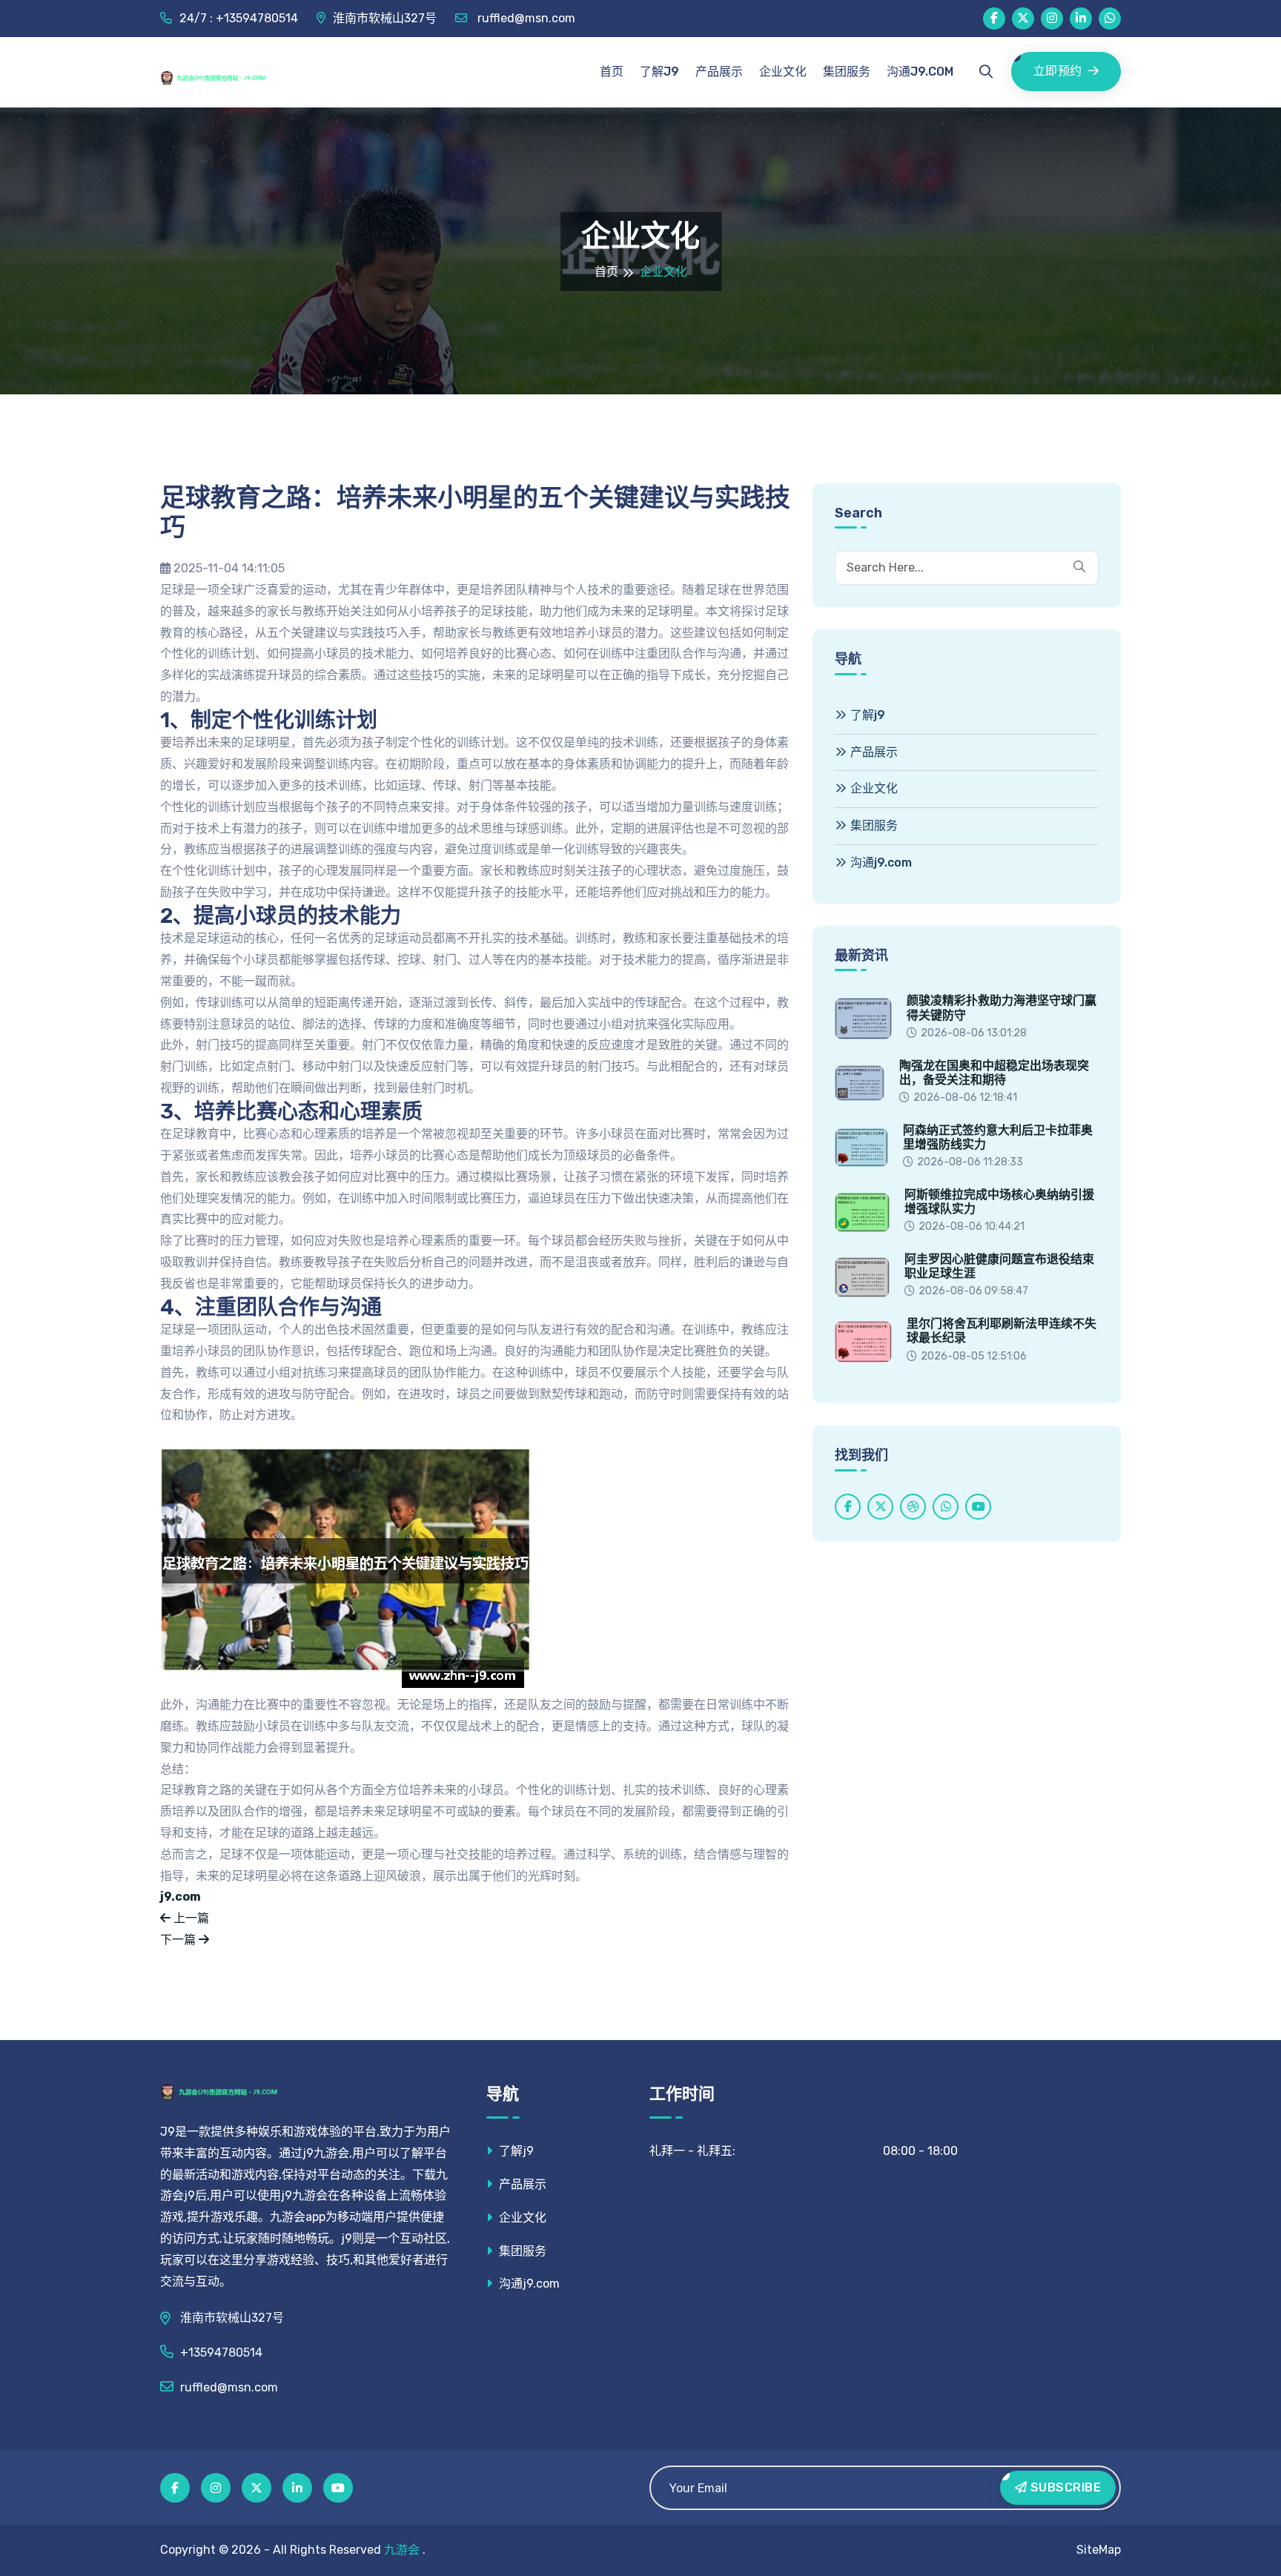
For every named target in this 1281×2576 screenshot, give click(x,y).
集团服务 (847, 72)
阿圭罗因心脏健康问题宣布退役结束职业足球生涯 (999, 1266)
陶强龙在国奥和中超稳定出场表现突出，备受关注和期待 (994, 1073)
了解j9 (659, 72)
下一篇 (179, 1940)
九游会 (402, 2550)
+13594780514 (221, 2352)
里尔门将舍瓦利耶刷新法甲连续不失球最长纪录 (1002, 1331)
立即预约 (1058, 71)
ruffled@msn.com (525, 18)
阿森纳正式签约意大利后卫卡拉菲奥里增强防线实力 (998, 1137)
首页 (612, 72)
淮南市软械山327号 (385, 18)
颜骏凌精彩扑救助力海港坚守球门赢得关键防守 (1002, 1007)
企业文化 (783, 72)
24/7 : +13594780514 (239, 18)
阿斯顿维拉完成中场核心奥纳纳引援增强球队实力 (999, 1202)
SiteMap (1099, 2550)
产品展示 (719, 72)
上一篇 (190, 1918)
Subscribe (1064, 2487)
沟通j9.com (920, 72)
